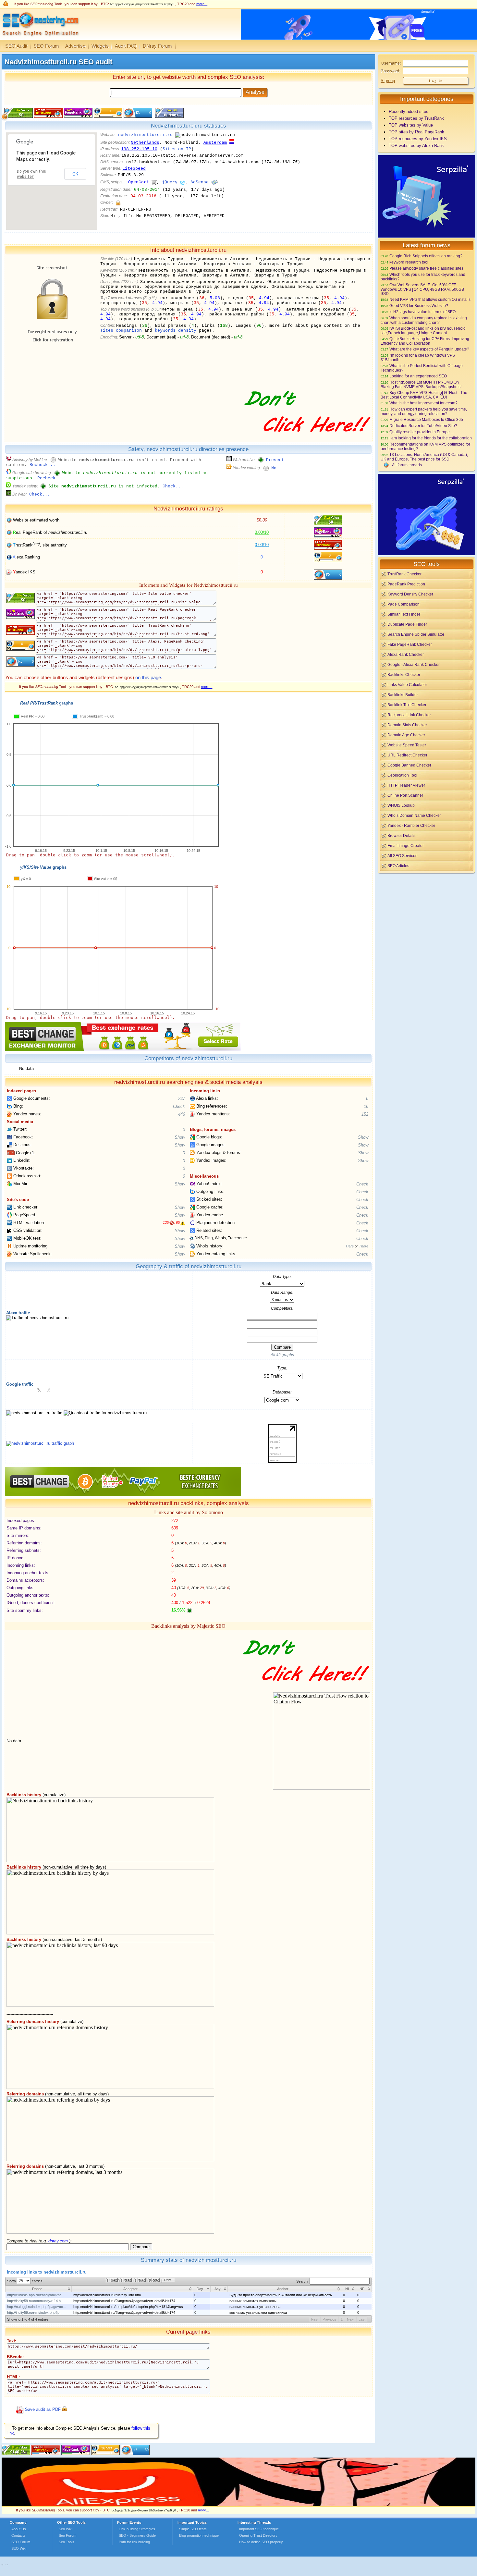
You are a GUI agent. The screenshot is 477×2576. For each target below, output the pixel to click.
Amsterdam (215, 143)
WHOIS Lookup (401, 805)
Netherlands (145, 143)
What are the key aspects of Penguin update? (429, 349)
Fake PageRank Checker (410, 644)
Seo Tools (67, 2542)
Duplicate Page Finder (407, 624)
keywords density (176, 331)
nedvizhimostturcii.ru (145, 135)
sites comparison (121, 331)
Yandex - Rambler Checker (411, 825)
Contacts (18, 2535)
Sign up (388, 81)
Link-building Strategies (137, 2529)
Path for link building (134, 2542)
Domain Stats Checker (407, 725)
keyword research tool (409, 262)
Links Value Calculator (407, 685)
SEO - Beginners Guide (137, 2535)
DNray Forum (157, 46)
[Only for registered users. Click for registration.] (118, 203)
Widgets (100, 46)
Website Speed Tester (407, 745)
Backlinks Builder (403, 695)
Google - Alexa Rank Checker (414, 664)
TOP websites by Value (411, 125)
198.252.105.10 (139, 149)
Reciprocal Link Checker (409, 715)
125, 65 (171, 1222)
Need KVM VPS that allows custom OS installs (430, 299)
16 (366, 1106)
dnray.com (58, 2241)
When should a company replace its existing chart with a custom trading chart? (424, 320)
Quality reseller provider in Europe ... (422, 432)
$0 (262, 520)
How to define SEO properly (261, 2542)
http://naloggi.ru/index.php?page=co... (37, 2307)
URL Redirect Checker (407, 755)
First (315, 2319)
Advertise (75, 46)
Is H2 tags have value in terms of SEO (422, 312)
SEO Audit (16, 46)
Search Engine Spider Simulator (416, 634)
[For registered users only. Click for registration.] (64, 2409)
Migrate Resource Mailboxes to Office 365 (426, 419)
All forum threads (407, 465)
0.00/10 (262, 532)
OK (75, 174)
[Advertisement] (426, 920)
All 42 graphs (282, 1355)
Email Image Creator (406, 846)
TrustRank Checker (404, 574)
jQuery (170, 182)
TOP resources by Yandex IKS (418, 139)
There (364, 1246)
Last (362, 2319)
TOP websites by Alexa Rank (416, 146)
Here (350, 1246)
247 (182, 1099)
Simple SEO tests (193, 2529)
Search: (303, 2281)
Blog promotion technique (199, 2535)
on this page (148, 677)
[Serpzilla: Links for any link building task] (426, 236)
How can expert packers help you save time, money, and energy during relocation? (424, 411)
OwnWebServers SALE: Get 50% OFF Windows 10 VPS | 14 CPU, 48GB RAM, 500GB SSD (422, 289)
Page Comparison (404, 604)
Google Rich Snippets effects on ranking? (426, 256)
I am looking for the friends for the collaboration (431, 438)
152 (365, 1114)
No (274, 468)
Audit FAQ (126, 46)
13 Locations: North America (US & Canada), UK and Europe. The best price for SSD (424, 457)
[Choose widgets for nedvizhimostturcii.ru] (169, 116)
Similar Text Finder (404, 614)
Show (180, 1137)
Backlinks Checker (404, 675)
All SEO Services (402, 856)
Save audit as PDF (43, 2409)
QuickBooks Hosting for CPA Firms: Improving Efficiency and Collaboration (425, 341)
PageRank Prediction (406, 584)
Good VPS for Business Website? (419, 306)
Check (179, 1106)
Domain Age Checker (406, 735)
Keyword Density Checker (410, 594)
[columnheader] (39, 2289)
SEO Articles (398, 866)
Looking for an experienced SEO (418, 376)
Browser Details (401, 835)
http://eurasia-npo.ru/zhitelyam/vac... (36, 2295)
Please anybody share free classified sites (426, 268)
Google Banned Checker (409, 765)
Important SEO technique (259, 2529)
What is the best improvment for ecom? (423, 403)
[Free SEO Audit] (76, 2453)
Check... (173, 486)
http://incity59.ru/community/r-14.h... (35, 2301)
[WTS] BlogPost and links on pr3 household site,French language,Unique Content (423, 331)
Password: (391, 71)
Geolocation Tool (402, 775)
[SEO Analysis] (40, 38)
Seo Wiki (66, 2529)
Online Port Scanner (405, 795)
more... (202, 4)
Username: (391, 63)
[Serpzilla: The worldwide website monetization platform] (426, 554)
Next (351, 2319)
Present (275, 460)
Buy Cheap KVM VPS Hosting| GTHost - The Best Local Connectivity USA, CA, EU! (424, 395)
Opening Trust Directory (258, 2535)
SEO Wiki (19, 2548)
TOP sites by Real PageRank (416, 132)
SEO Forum (46, 46)
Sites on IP (177, 149)
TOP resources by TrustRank (416, 118)
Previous (330, 2319)
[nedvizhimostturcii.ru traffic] (40, 1443)
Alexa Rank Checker (406, 654)
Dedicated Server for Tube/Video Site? (423, 426)
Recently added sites (409, 111)
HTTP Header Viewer (406, 785)
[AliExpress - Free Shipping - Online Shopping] (238, 2505)
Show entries (25, 2281)
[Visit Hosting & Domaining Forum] (307, 439)
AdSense (200, 182)
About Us (19, 2529)
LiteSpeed (134, 169)
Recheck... (43, 465)
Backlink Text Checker (407, 705)
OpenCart (139, 182)
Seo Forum (67, 2535)
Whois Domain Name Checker (414, 815)
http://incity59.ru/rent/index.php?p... (35, 2312)
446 (182, 1114)
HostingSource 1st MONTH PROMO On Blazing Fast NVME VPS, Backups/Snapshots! (421, 384)
